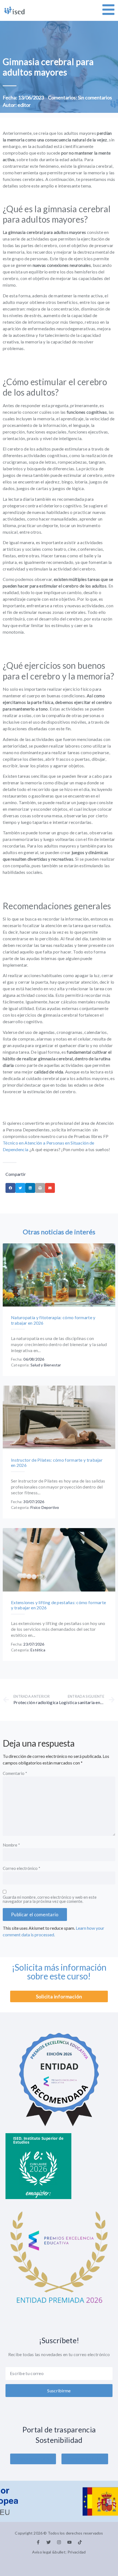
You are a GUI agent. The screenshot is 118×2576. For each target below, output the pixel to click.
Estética (38, 1650)
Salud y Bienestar (46, 1365)
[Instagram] (59, 2542)
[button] (10, 1188)
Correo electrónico (22, 1869)
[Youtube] (69, 2542)
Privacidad (77, 2552)
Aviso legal (42, 2552)
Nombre (11, 1845)
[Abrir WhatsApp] (103, 2562)
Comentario (15, 1774)
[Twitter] (49, 2542)
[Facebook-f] (38, 2542)
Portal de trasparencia (59, 2430)
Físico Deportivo (45, 1507)
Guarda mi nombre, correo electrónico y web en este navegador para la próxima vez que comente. (50, 1899)
